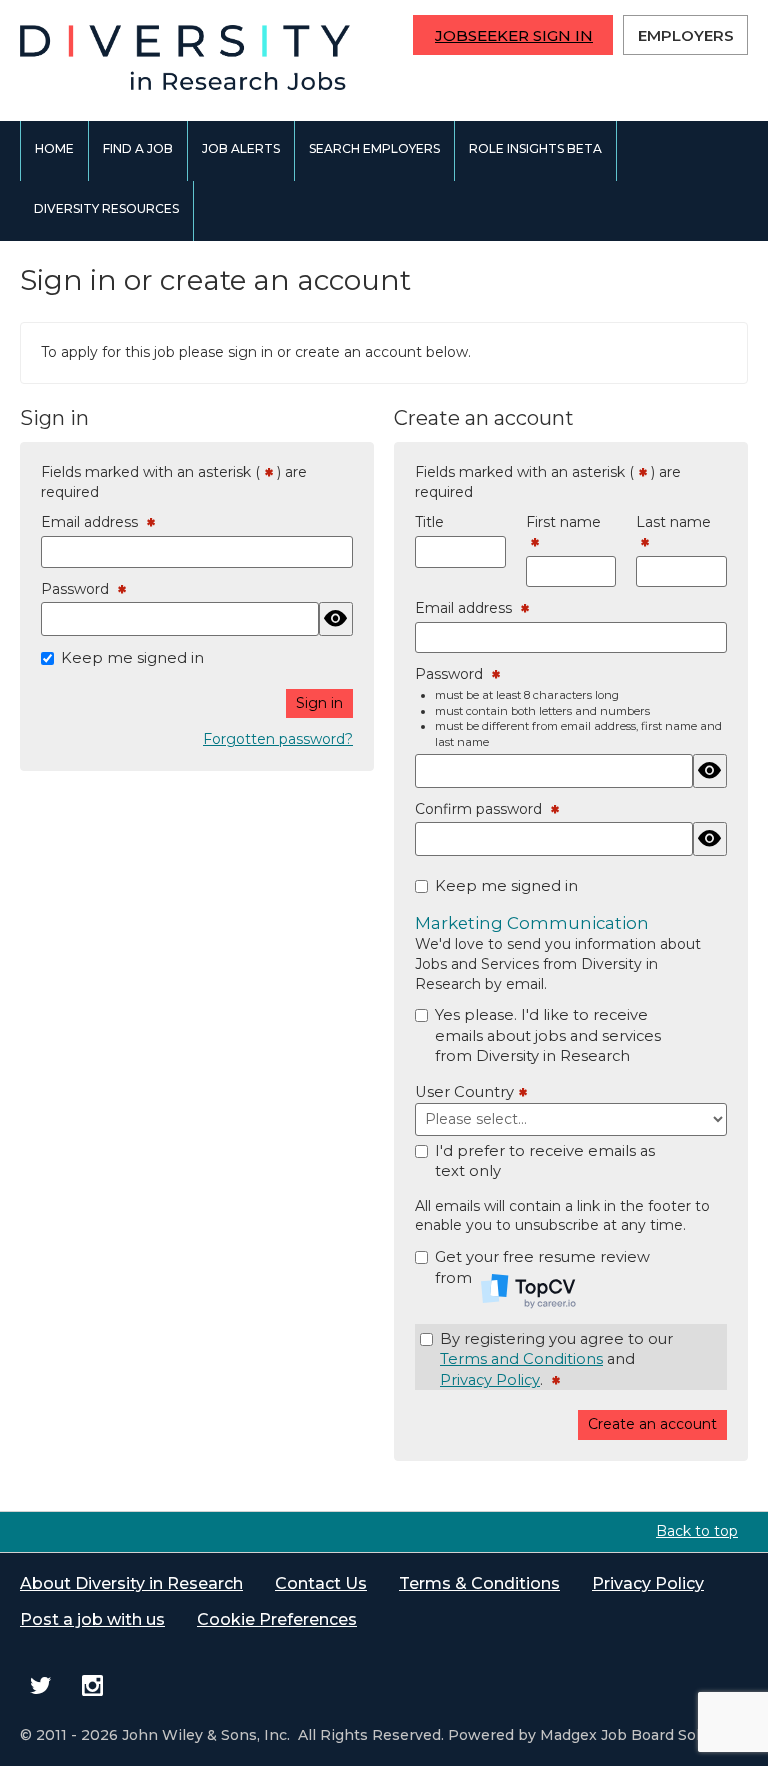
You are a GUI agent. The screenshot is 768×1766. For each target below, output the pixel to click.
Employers (686, 35)
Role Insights (535, 148)
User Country (467, 1092)
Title (429, 522)
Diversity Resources (106, 208)
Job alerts (241, 148)
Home (54, 148)
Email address (94, 523)
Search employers (374, 148)
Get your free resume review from (542, 1267)
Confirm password (483, 810)
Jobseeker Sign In (514, 35)
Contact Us (321, 1583)
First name (563, 532)
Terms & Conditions (479, 1583)
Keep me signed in (132, 658)
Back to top (697, 1531)
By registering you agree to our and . (556, 1360)
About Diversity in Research (131, 1583)
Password (79, 590)
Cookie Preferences (277, 1619)
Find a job (138, 148)
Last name (673, 532)
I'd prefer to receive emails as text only (545, 1161)
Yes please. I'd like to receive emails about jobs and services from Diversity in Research (548, 1035)
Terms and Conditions (521, 1359)
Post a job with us (92, 1619)
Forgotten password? (278, 739)
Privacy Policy (490, 1380)
